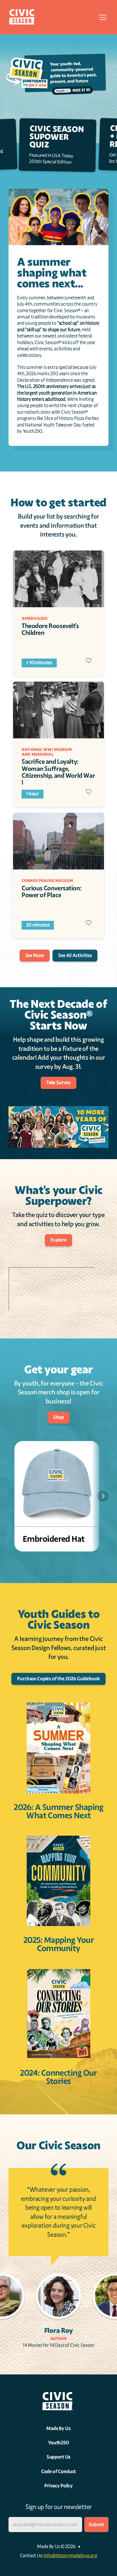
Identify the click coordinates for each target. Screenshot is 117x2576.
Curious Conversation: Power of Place (52, 892)
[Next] (103, 1496)
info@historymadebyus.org (70, 2556)
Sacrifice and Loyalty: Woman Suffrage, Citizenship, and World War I (59, 772)
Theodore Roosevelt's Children (51, 629)
